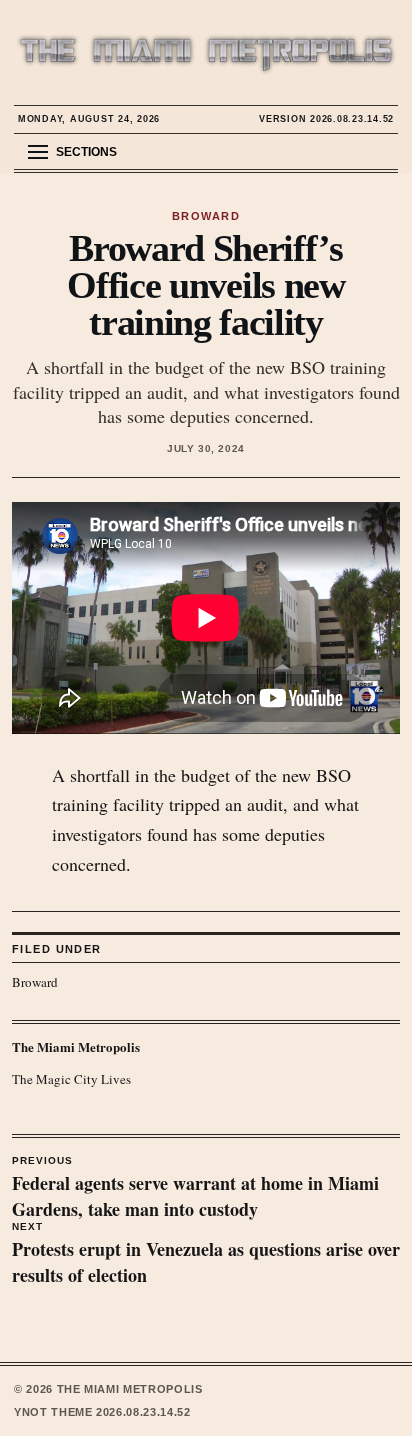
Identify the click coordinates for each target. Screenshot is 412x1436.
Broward (35, 982)
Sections (86, 152)
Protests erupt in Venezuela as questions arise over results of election (206, 1255)
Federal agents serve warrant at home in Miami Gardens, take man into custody (195, 1189)
